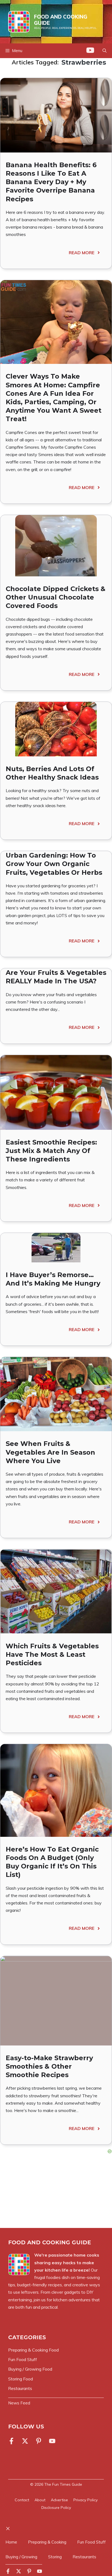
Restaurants (84, 2557)
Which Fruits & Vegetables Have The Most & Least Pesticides (52, 1654)
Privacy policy (85, 2500)
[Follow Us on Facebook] (13, 2441)
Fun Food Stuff (91, 2542)
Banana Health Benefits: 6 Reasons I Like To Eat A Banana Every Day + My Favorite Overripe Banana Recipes (51, 182)
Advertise (59, 2500)
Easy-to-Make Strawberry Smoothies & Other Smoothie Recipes (49, 2066)
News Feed (19, 2403)
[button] (105, 51)
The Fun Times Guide (63, 2484)
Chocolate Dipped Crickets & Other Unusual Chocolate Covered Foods (56, 597)
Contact (22, 2500)
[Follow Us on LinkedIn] (39, 2441)
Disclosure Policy (56, 2508)
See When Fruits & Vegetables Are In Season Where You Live (50, 1452)
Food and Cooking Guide (61, 20)
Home (11, 2542)
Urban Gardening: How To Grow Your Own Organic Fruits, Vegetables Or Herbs (54, 864)
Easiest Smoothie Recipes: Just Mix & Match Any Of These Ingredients (51, 1151)
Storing (55, 2557)
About (40, 2500)
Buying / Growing (21, 2557)
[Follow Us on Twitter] (25, 2441)
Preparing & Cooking (47, 2542)
